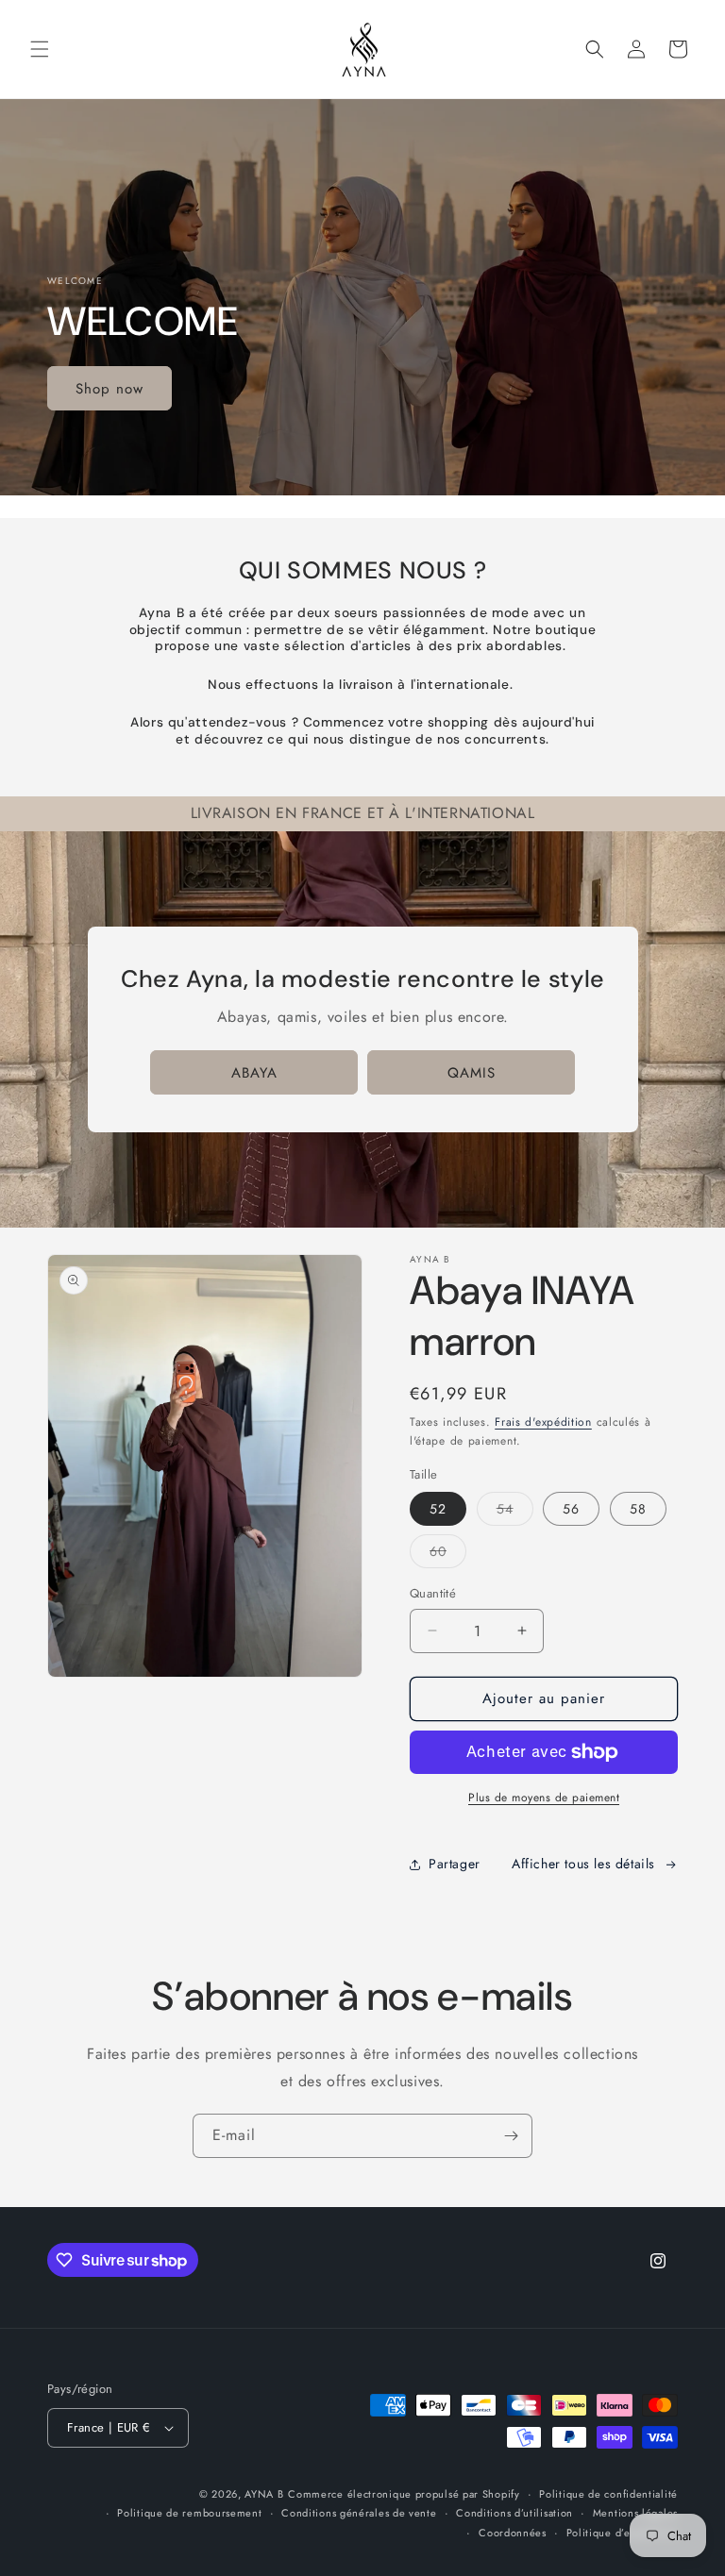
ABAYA (254, 1073)
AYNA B (264, 2494)
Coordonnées (513, 2533)
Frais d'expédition (543, 1422)
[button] (40, 49)
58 (638, 1509)
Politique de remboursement (189, 2513)
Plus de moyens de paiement (544, 1798)
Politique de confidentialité (608, 2494)
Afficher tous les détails (583, 1864)
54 (515, 1512)
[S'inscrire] (511, 2136)
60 (448, 1555)
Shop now (110, 389)
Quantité (433, 1593)
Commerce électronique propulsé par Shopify (404, 2494)
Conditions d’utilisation (514, 2513)
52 (438, 1509)
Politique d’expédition (622, 2533)
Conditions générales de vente (359, 2513)
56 (571, 1509)
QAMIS (472, 1073)
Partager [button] (455, 1864)
